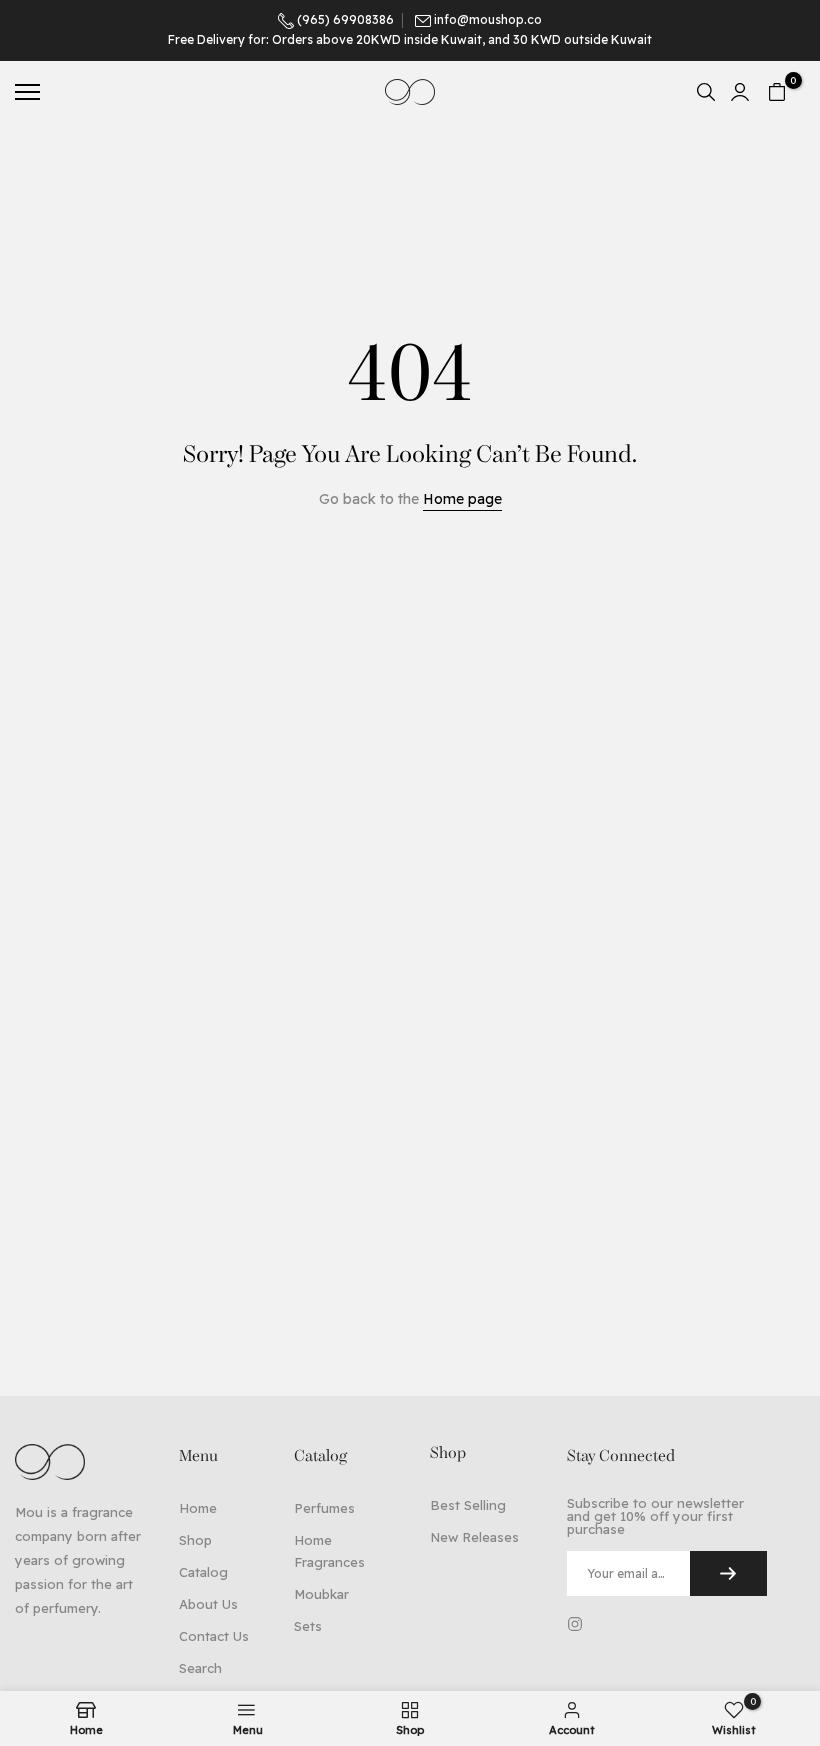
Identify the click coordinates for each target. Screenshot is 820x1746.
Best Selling (468, 1505)
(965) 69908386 (344, 19)
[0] (777, 92)
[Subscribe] (728, 1573)
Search (200, 1668)
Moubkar (321, 1594)
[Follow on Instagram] (575, 1624)
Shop (195, 1540)
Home (198, 1508)
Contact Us (214, 1636)
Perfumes (324, 1508)
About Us (208, 1604)
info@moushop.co (488, 19)
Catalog (203, 1572)
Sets (308, 1626)
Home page (462, 499)
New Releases (474, 1537)
